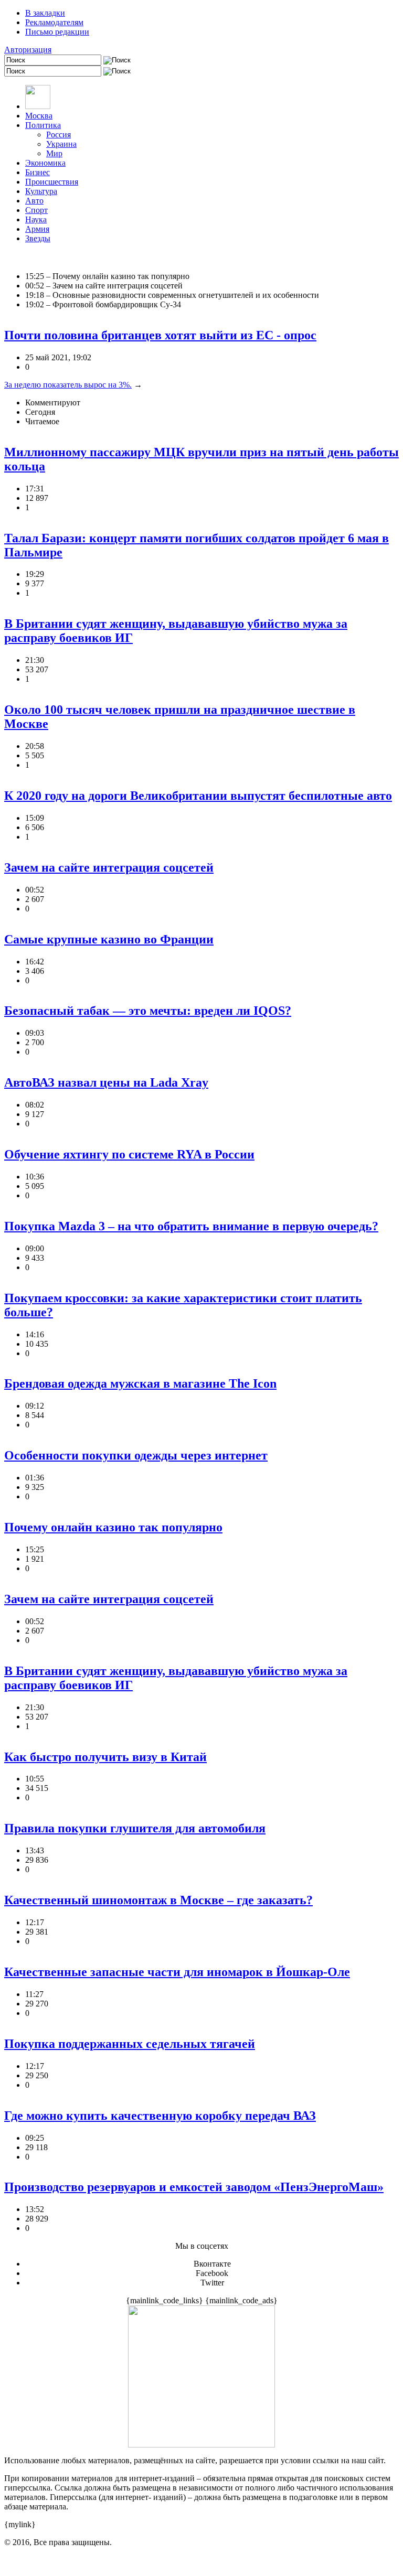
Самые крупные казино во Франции (109, 939)
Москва (39, 116)
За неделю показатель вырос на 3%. (68, 385)
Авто (34, 201)
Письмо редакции (57, 32)
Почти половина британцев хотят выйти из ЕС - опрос (160, 335)
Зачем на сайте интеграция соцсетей (109, 867)
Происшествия (52, 182)
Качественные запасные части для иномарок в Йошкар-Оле (177, 1972)
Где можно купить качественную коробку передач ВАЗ (160, 2116)
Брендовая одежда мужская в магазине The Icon (140, 1383)
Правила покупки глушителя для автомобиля (135, 1828)
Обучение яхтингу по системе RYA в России (129, 1154)
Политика (43, 125)
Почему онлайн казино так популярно (113, 1527)
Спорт (36, 210)
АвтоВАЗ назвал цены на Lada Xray (106, 1082)
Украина (61, 144)
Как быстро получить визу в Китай (105, 1757)
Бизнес (38, 172)
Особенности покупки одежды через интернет (136, 1455)
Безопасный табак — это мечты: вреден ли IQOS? (148, 1011)
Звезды (38, 238)
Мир (54, 153)
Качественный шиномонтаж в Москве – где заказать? (158, 1900)
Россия (59, 135)
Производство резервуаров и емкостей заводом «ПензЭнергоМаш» (194, 2187)
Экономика (45, 163)
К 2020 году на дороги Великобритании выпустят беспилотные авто (198, 796)
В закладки (45, 13)
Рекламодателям (54, 22)
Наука (36, 219)
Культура (41, 191)
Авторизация (28, 50)
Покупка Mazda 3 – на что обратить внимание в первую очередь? (191, 1226)
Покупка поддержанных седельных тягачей (130, 2044)
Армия (37, 229)
